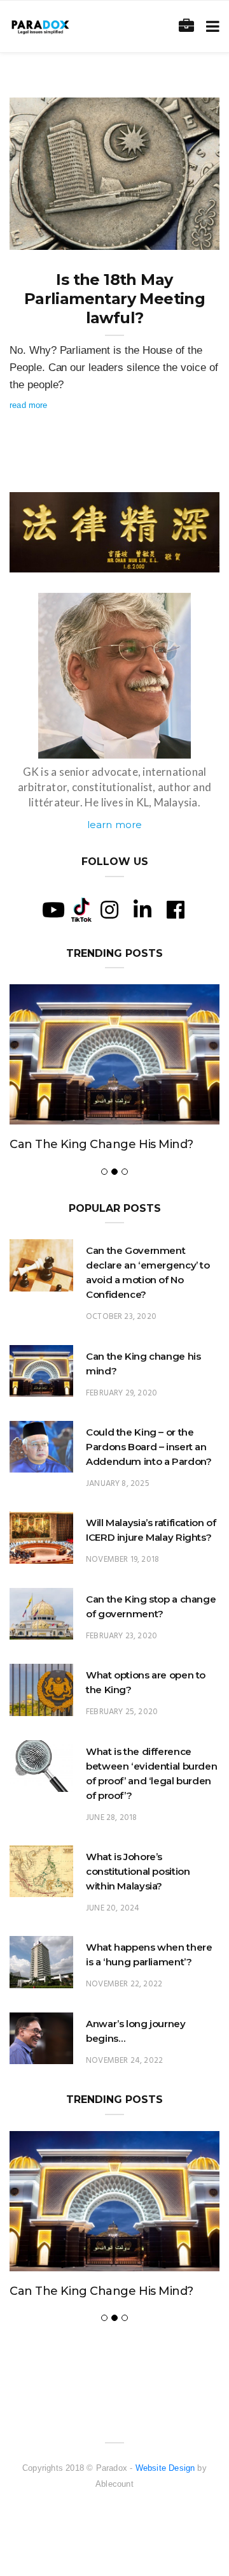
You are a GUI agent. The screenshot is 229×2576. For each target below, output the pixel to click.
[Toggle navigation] (210, 26)
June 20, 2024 (113, 1908)
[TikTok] (81, 908)
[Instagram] (109, 910)
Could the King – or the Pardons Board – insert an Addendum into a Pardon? (149, 1447)
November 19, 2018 (122, 1560)
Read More (29, 405)
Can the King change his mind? (101, 1144)
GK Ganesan (59, 236)
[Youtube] (53, 910)
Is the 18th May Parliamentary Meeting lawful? (114, 299)
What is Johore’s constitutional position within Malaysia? (138, 1871)
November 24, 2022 (124, 2061)
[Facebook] (176, 910)
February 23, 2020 (121, 1636)
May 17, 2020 (180, 236)
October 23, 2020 (121, 1317)
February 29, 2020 (121, 1393)
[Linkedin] (142, 910)
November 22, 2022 (124, 1984)
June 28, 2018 (111, 1818)
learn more (115, 825)
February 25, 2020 (122, 1712)
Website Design (165, 2468)
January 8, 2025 (118, 1484)
